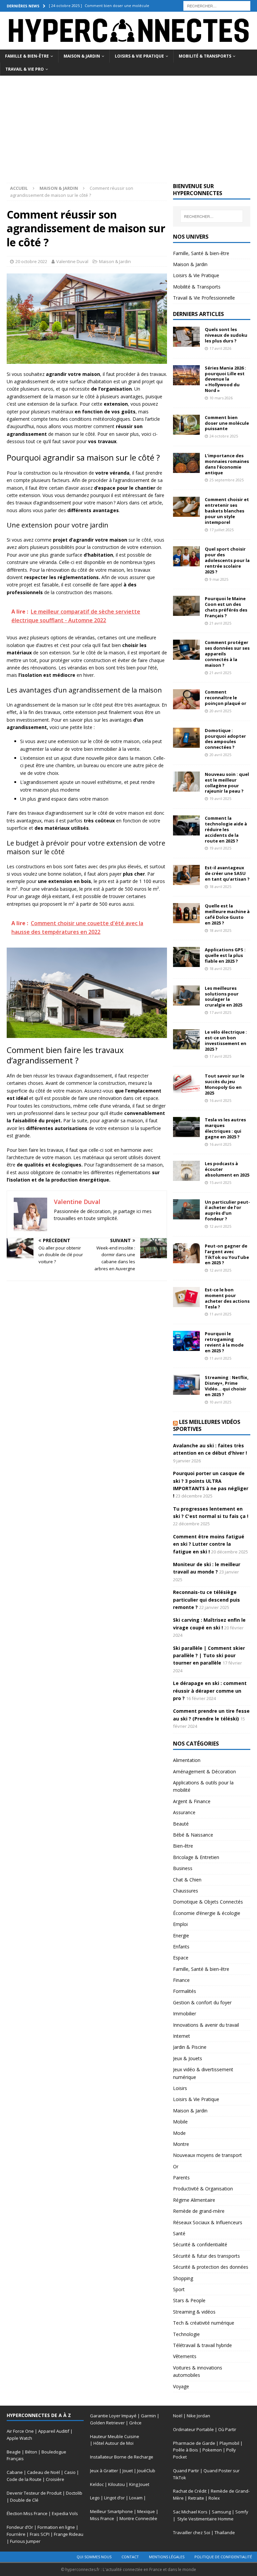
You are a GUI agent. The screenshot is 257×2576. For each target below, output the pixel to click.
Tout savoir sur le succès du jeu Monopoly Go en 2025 (225, 1084)
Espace (181, 1958)
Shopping (183, 2278)
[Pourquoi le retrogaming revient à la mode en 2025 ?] (186, 1341)
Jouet (128, 2471)
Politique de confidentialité (223, 2557)
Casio (70, 2472)
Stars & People (189, 2300)
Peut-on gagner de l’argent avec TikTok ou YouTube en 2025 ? (227, 1254)
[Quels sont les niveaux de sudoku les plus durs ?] (186, 337)
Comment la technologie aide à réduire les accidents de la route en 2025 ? (226, 829)
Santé (179, 2233)
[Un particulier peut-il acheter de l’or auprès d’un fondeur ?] (186, 1209)
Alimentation (187, 1760)
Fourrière (16, 2534)
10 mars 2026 (221, 398)
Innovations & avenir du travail (206, 2025)
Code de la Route (24, 2479)
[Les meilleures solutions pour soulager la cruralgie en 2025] (186, 995)
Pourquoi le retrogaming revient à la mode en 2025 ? (224, 1342)
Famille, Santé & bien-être (201, 253)
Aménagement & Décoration (204, 1772)
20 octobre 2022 (31, 261)
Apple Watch (19, 2438)
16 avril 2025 (220, 1100)
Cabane (15, 2472)
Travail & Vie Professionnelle (204, 298)
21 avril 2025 (220, 623)
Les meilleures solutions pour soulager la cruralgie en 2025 (224, 997)
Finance (181, 1980)
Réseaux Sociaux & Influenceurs (208, 2222)
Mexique (146, 2511)
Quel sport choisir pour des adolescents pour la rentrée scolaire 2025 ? (227, 560)
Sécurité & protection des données (211, 2267)
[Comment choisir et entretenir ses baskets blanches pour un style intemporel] (186, 507)
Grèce (135, 2423)
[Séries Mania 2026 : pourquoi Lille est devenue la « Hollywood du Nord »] (186, 375)
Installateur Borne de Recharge (122, 2457)
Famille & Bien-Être (27, 56)
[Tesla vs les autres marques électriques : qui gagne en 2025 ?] (186, 1127)
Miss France (103, 2518)
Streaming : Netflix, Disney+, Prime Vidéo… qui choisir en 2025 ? (227, 1386)
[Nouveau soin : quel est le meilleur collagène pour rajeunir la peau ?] (186, 782)
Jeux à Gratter (104, 2471)
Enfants (181, 1947)
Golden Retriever (107, 2423)
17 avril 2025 (220, 1012)
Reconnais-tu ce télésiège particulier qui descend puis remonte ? (206, 1600)
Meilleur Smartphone (111, 2511)
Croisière (55, 2479)
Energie (181, 1936)
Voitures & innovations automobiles (198, 2371)
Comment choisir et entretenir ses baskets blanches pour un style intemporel (227, 511)
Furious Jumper (25, 2541)
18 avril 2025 (220, 887)
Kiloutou (116, 2484)
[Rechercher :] (217, 5)
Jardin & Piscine (190, 2047)
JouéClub (146, 2471)
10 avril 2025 (220, 1402)
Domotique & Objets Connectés (208, 1902)
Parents (181, 2178)
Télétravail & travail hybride (202, 2345)
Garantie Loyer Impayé (113, 2416)
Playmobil (229, 2443)
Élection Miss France (27, 2513)
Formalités (185, 1991)
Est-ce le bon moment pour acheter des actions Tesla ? (227, 1298)
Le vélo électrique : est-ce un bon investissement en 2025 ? (226, 1040)
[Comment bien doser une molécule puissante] (186, 425)
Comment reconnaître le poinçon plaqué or (226, 698)
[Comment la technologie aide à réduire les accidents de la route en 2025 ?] (186, 825)
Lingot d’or (114, 2498)
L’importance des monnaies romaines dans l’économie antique (227, 464)
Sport (179, 2289)
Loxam (136, 2498)
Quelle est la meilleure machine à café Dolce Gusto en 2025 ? (227, 914)
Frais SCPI (40, 2534)
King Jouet (139, 2484)
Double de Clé (24, 2500)
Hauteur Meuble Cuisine (115, 2436)
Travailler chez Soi (192, 2532)
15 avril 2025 (220, 1182)
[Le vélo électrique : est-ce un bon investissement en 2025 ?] (186, 1039)
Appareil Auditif (54, 2431)
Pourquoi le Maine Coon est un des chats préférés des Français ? (226, 607)
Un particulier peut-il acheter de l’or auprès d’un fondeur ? (227, 1211)
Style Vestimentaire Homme (205, 2519)
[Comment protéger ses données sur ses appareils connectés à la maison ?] (186, 650)
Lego (95, 2498)
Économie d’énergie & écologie (207, 1913)
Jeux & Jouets (188, 2058)
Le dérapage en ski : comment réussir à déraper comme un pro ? (210, 1691)
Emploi (180, 1924)
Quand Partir (186, 2471)
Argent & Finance (192, 1801)
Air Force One (20, 2431)
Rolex (214, 2498)
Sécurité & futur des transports (206, 2256)
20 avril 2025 (220, 711)
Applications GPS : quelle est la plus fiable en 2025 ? (225, 955)
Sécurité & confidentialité (200, 2244)
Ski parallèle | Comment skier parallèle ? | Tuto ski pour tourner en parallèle (209, 1656)
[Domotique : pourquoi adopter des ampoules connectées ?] (186, 738)
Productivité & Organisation (203, 2189)
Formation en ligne (56, 2527)
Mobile (180, 2122)
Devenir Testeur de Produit (34, 2493)
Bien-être (183, 1846)
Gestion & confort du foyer (202, 2002)
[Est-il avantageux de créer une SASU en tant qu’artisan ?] (186, 875)
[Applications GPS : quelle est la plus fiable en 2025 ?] (186, 957)
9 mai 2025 (219, 579)
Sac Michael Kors (190, 2512)
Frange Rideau (69, 2534)
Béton (31, 2452)
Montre (181, 2144)
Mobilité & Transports (205, 56)
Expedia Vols (65, 2513)
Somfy (242, 2512)
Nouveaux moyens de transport (207, 2155)
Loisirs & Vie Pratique (139, 56)
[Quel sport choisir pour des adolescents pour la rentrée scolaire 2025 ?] (186, 556)
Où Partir (227, 2429)
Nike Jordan (198, 2416)
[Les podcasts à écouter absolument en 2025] (186, 1171)
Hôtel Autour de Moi (113, 2443)
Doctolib (74, 2493)
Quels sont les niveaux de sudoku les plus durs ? (226, 335)
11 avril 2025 (220, 1314)
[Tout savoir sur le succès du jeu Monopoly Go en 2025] (186, 1083)
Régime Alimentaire (194, 2200)
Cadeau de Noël (44, 2472)
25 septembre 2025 (227, 480)
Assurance (184, 1812)
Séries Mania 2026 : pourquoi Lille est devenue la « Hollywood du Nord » (225, 379)
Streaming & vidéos (194, 2312)
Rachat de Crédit (190, 2491)
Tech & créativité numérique (204, 2323)
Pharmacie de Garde (194, 2443)
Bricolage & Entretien (196, 1857)
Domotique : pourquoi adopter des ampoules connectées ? (225, 739)
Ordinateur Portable (193, 2429)
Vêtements (185, 2356)
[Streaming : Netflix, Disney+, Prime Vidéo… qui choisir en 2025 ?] (186, 1385)
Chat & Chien (187, 1880)
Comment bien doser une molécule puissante (227, 423)
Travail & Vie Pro (25, 69)
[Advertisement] (128, 126)
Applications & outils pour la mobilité (203, 1786)
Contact (130, 2557)
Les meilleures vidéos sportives (207, 1425)
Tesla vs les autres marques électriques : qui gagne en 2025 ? (225, 1128)
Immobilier (185, 2014)
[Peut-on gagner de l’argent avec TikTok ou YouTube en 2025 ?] (186, 1253)
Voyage (181, 2386)
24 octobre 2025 (224, 436)
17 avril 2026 (220, 348)
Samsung (221, 2512)
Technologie (186, 2334)
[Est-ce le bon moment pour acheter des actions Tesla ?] (186, 1297)
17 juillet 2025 (222, 530)
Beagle (14, 2452)
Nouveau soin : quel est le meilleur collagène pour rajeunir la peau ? (227, 783)
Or (176, 2166)
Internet (182, 2036)
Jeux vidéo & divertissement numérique (203, 2073)
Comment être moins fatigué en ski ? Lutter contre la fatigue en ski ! (209, 1544)
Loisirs (180, 2088)
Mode (179, 2133)
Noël (178, 2416)
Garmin (148, 2416)
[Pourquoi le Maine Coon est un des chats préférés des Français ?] (186, 606)
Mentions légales (167, 2557)
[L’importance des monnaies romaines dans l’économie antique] (186, 463)
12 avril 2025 (220, 1226)
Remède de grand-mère (199, 2211)
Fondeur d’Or (20, 2527)
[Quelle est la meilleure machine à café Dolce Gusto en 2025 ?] (186, 913)
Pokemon (212, 2450)
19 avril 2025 (220, 798)
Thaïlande (225, 2532)
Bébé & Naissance (193, 1835)
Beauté (181, 1824)
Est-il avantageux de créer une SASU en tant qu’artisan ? (227, 873)
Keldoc (97, 2484)
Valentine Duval (72, 261)
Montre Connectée (138, 2518)
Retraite (196, 2498)
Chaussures (186, 1891)
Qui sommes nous (94, 2557)
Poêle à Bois (186, 2450)
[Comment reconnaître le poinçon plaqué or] (186, 699)
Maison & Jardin (82, 56)
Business (183, 1868)
